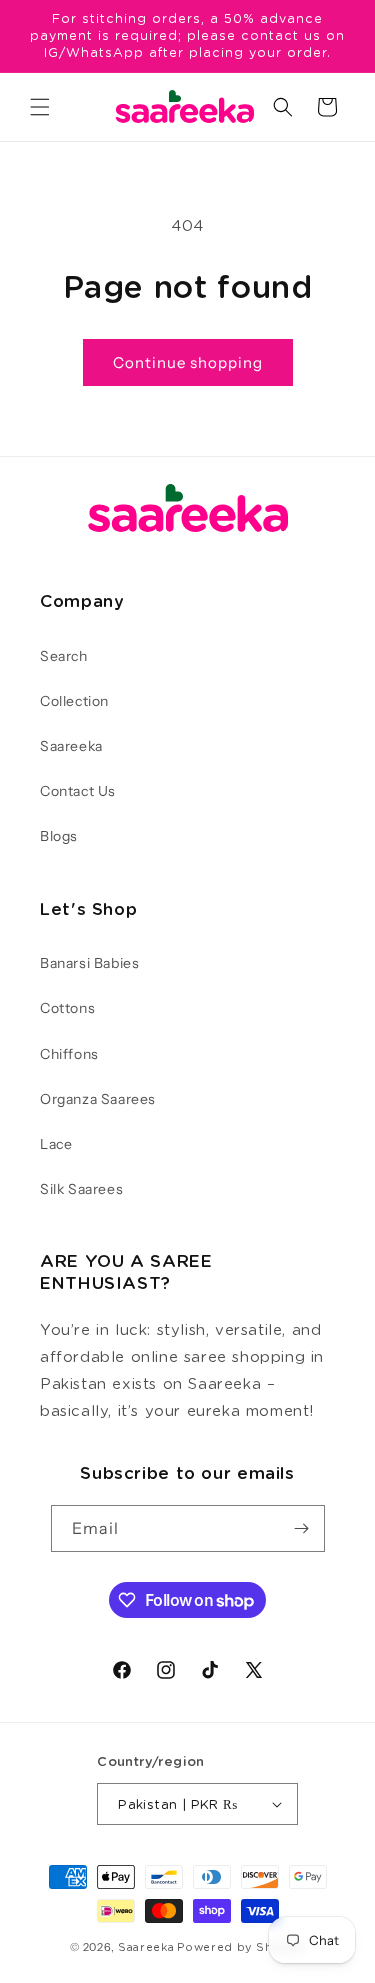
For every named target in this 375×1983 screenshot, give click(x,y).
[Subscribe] (302, 1528)
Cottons (67, 1008)
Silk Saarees (81, 1189)
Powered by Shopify (241, 1947)
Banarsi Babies (89, 963)
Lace (56, 1144)
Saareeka (71, 746)
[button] (40, 107)
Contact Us (78, 791)
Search (64, 656)
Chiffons (69, 1054)
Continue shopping (188, 362)
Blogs (59, 836)
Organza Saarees (98, 1099)
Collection (74, 701)
